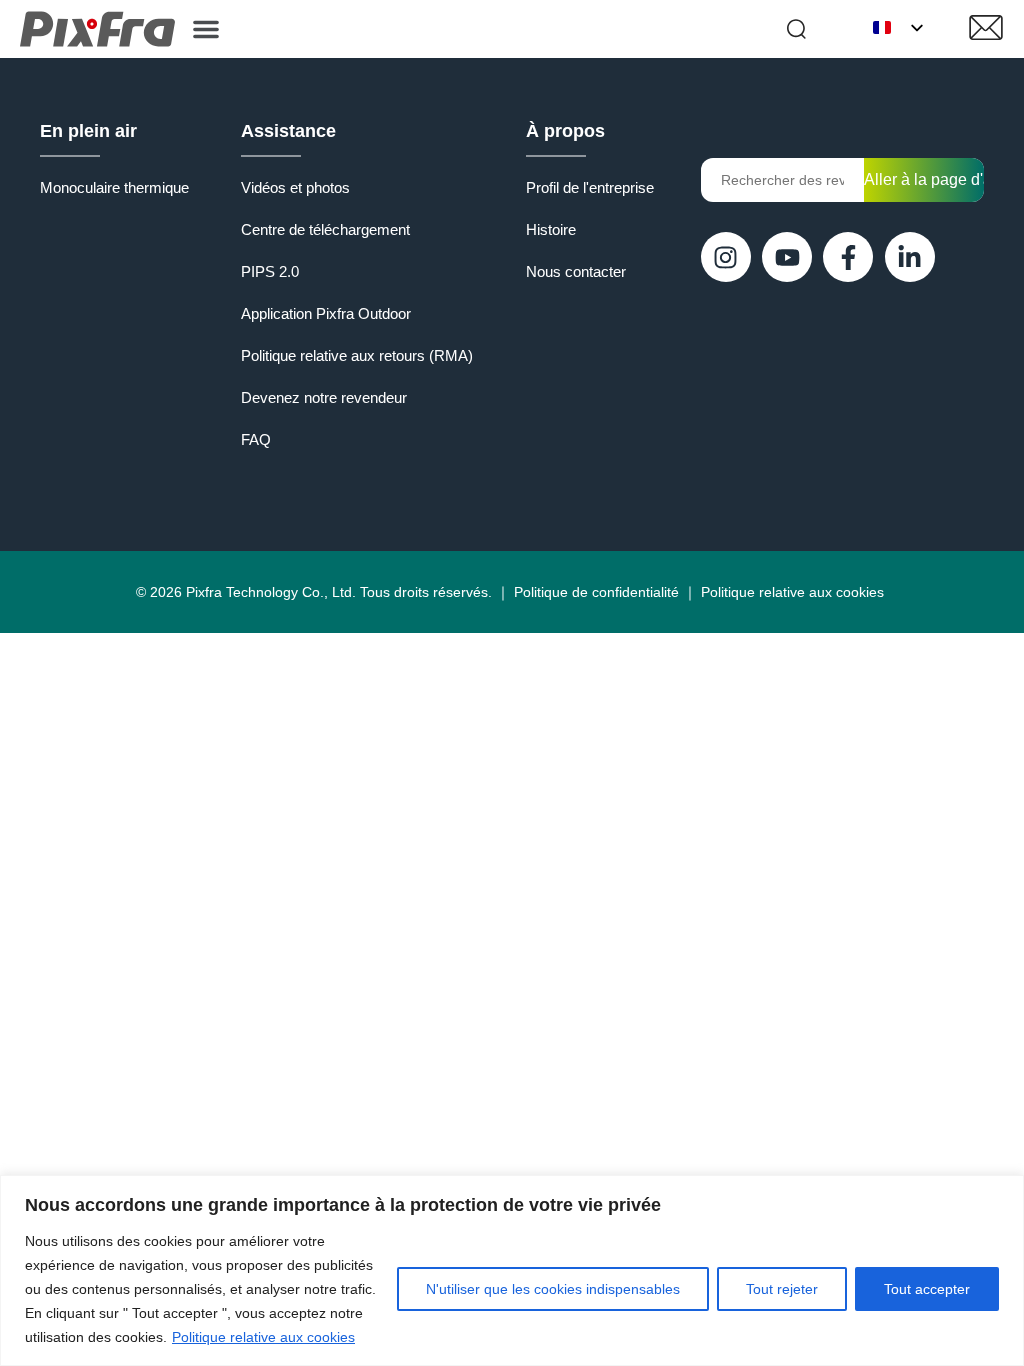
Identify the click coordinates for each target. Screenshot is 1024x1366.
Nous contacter (576, 271)
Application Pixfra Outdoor (326, 313)
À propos (565, 131)
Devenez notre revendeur (324, 397)
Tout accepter (927, 1289)
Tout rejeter (782, 1289)
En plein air (88, 131)
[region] (512, 1270)
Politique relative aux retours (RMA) (357, 355)
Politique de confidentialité (596, 592)
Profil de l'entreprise (590, 187)
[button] (206, 29)
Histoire (551, 229)
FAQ (256, 439)
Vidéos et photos (295, 187)
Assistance (288, 131)
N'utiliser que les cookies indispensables (553, 1289)
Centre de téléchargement (325, 229)
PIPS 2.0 (270, 271)
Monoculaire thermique (114, 187)
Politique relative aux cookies (263, 1337)
